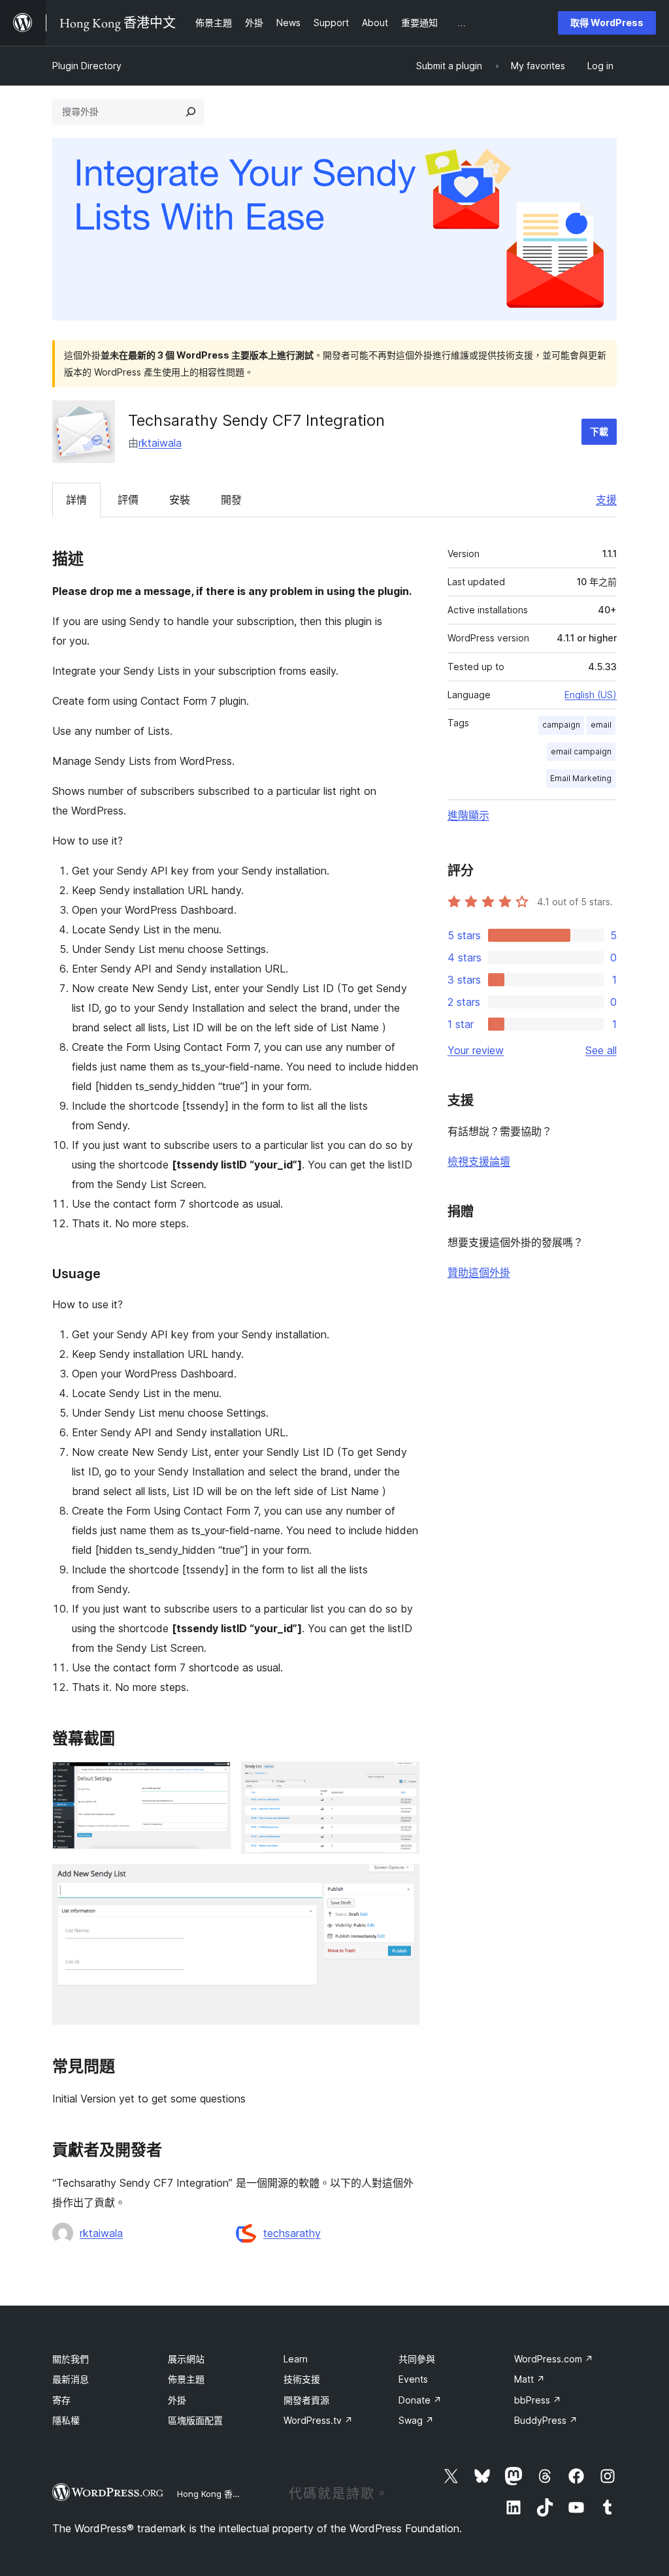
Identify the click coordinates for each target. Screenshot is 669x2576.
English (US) (591, 695)
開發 (231, 500)
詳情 (76, 500)
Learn (296, 2359)
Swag (416, 2420)
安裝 (180, 500)
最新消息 (71, 2379)
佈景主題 (186, 2379)
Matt (530, 2379)
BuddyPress (546, 2420)
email (601, 725)
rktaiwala (160, 443)
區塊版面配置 (195, 2420)
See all (601, 1050)
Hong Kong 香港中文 (218, 2494)
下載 (599, 431)
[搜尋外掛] (191, 112)
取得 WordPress (607, 23)
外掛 (177, 2400)
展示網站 (186, 2359)
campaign (561, 725)
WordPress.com (554, 2359)
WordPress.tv (318, 2420)
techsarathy (292, 2233)
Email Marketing (581, 778)
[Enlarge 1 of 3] (213, 1779)
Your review (476, 1050)
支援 (606, 500)
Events (413, 2379)
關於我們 (71, 2359)
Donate (420, 2400)
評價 (128, 500)
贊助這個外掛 (479, 1272)
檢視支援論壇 (479, 1161)
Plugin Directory (87, 66)
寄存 (61, 2400)
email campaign (581, 751)
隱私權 (66, 2420)
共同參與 (417, 2359)
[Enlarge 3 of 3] (402, 1882)
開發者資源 (306, 2400)
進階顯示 (468, 815)
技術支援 (302, 2379)
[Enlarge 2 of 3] (402, 1779)
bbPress (538, 2400)
